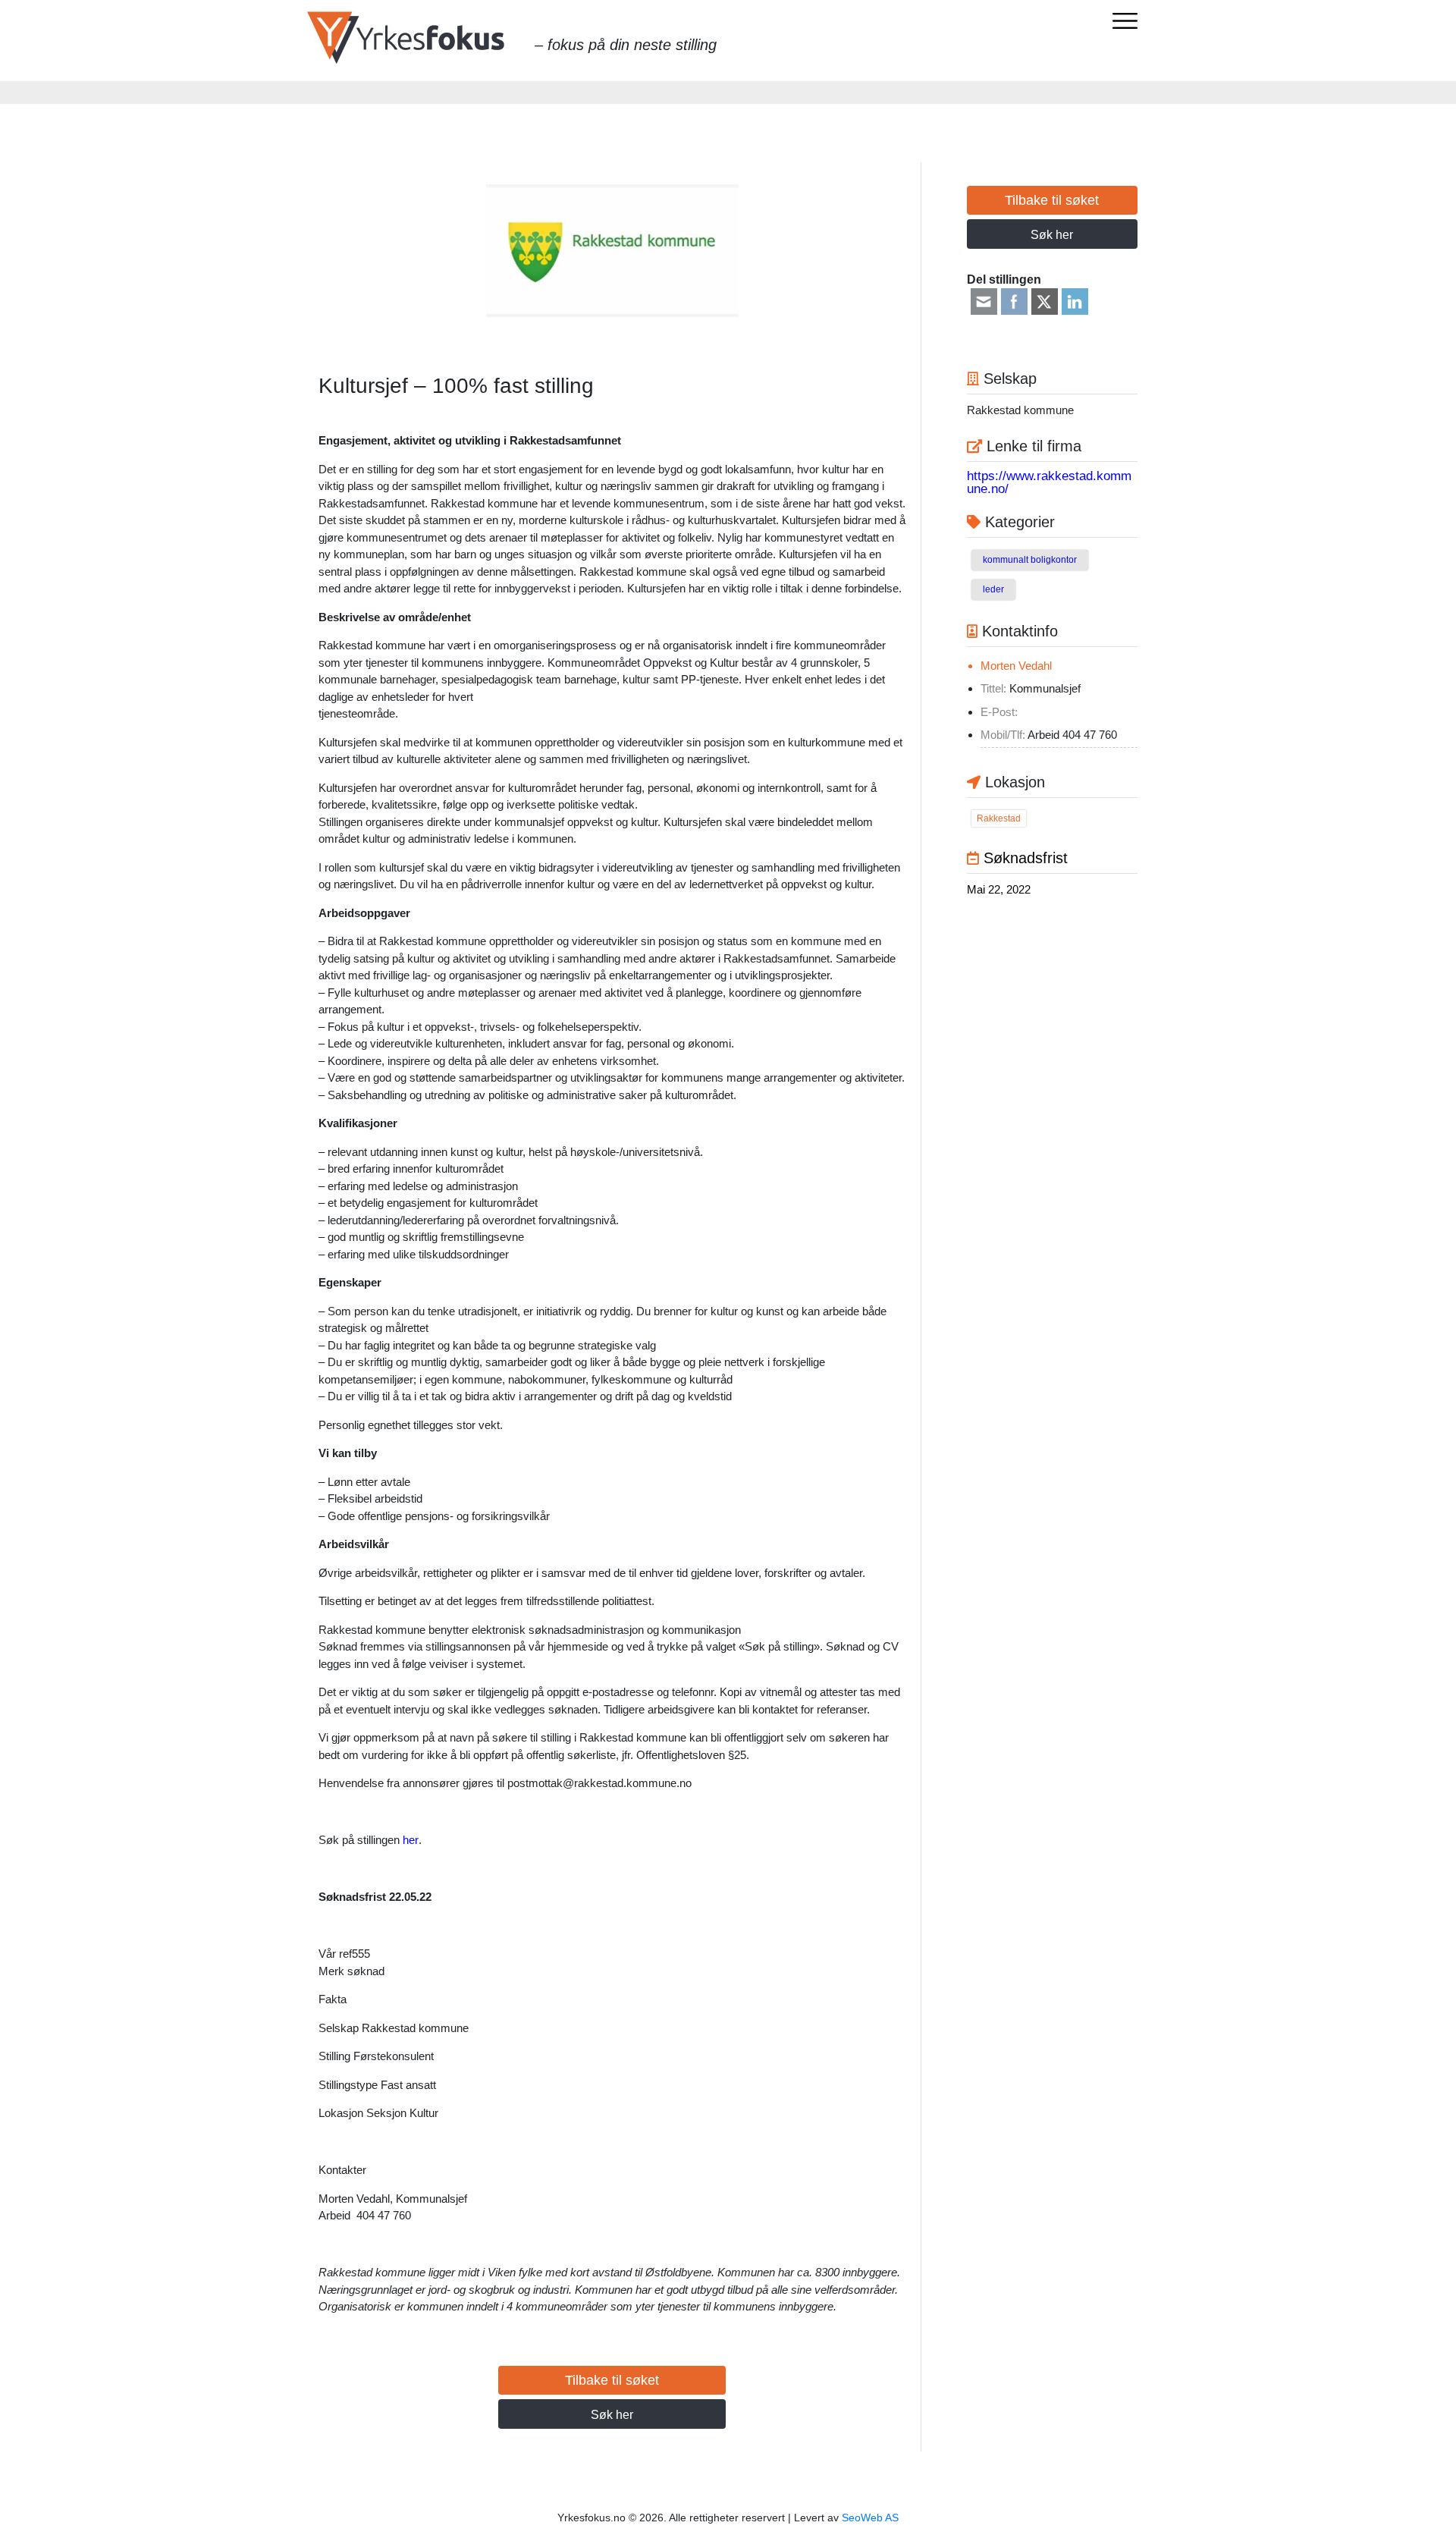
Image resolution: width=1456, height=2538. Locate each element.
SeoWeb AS (870, 2518)
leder (993, 589)
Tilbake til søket (612, 2380)
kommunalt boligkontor (1030, 560)
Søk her (612, 2415)
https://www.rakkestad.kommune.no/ (1049, 482)
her (411, 1840)
